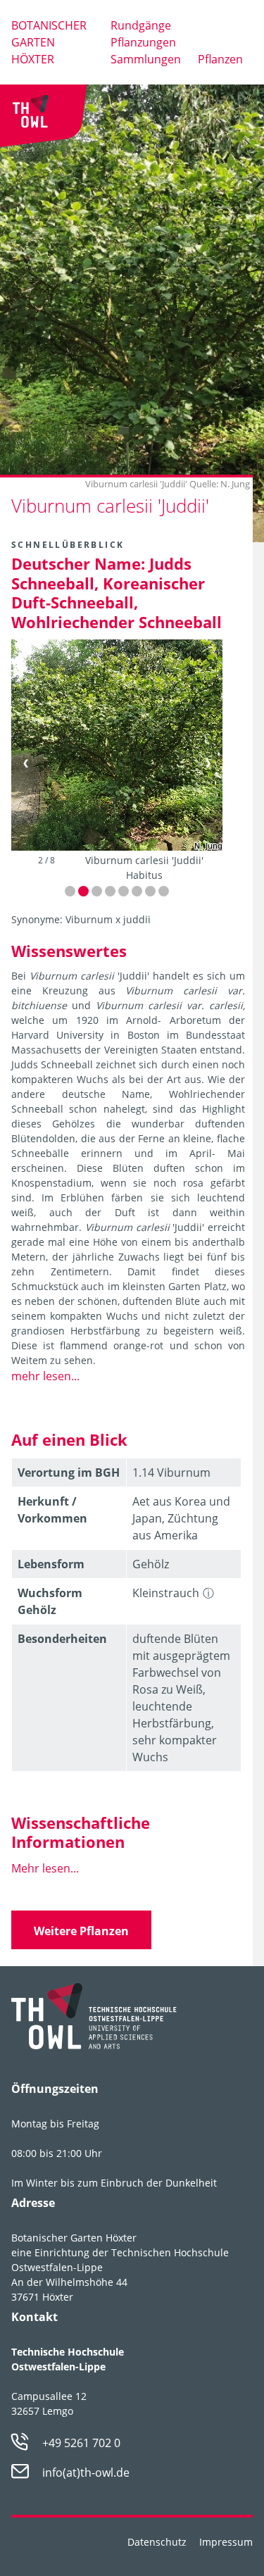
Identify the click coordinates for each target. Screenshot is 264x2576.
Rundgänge (141, 25)
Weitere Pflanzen (81, 1931)
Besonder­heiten (62, 1639)
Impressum (226, 2542)
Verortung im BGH (69, 1473)
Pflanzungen (143, 42)
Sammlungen (146, 59)
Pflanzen (220, 59)
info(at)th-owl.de (86, 2472)
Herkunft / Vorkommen (52, 1510)
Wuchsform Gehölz (50, 1601)
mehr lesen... (45, 1376)
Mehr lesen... (45, 1868)
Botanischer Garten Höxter (49, 42)
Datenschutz (157, 2542)
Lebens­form (51, 1564)
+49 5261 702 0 (81, 2443)
